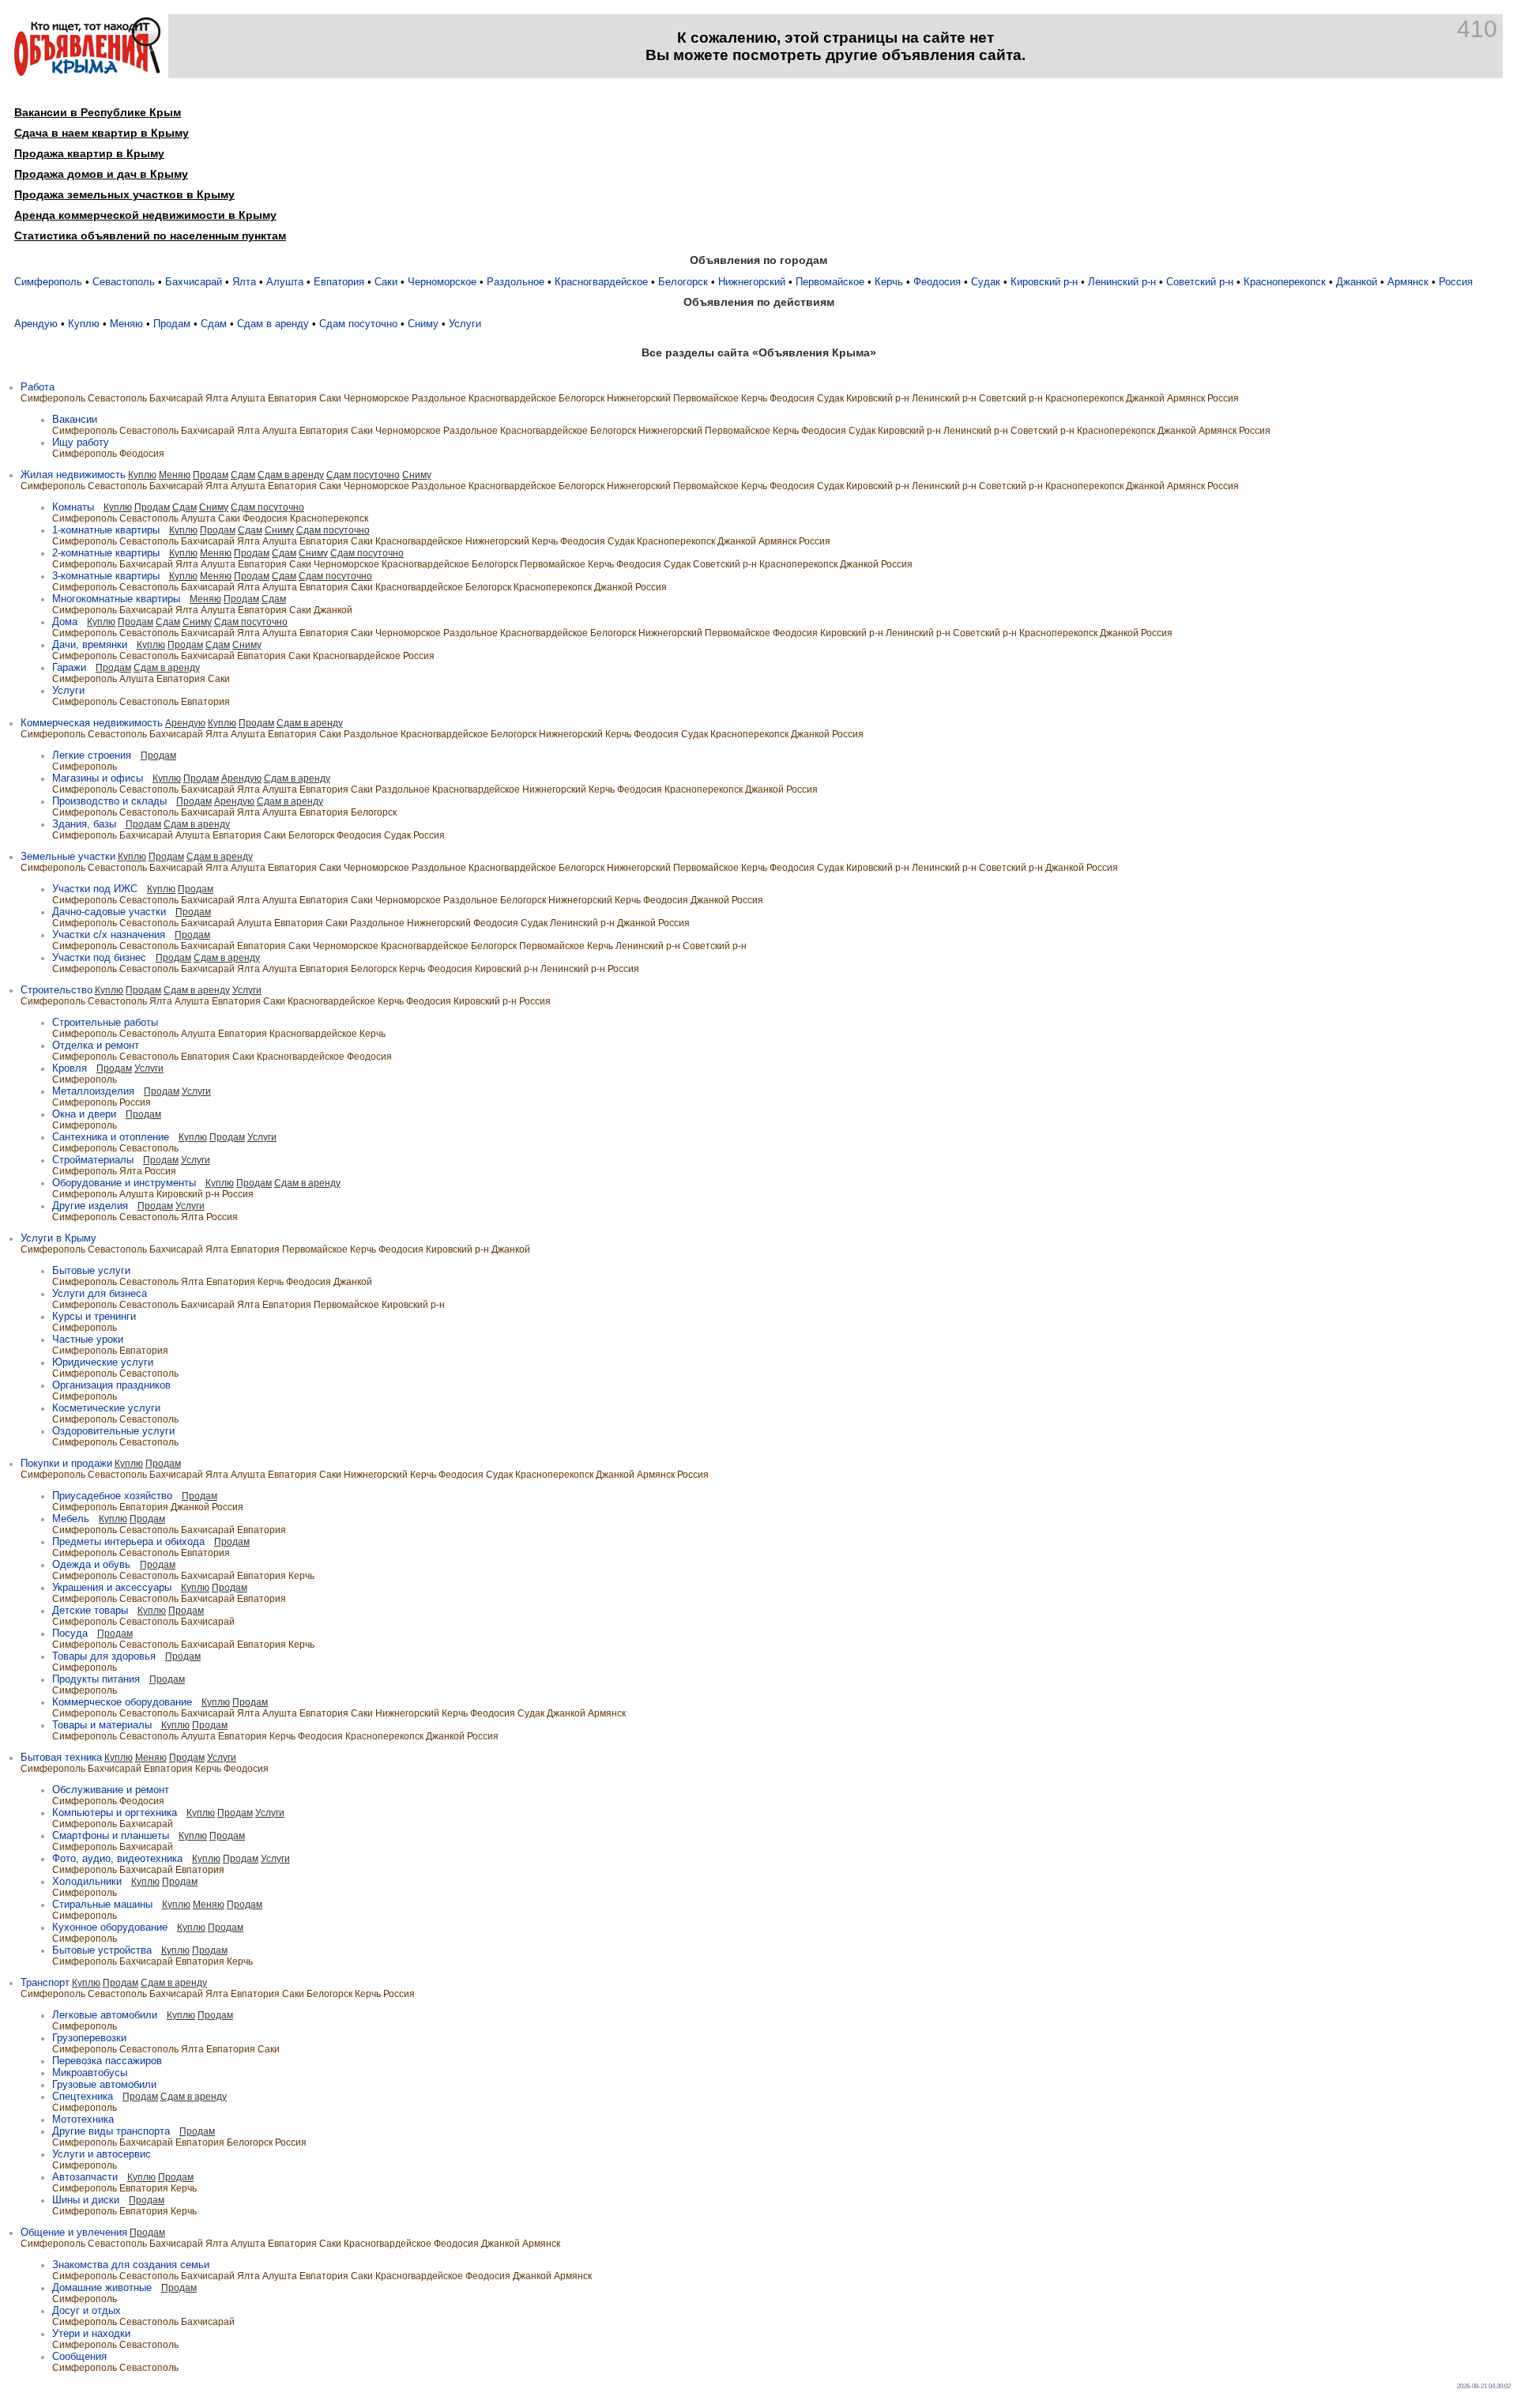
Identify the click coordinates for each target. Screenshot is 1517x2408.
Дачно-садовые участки (109, 912)
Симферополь (48, 282)
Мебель (71, 1519)
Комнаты (73, 507)
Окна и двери (84, 1114)
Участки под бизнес (99, 957)
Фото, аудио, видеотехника (117, 1858)
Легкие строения (92, 755)
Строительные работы (105, 1022)
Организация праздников (111, 1385)
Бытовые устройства (102, 1950)
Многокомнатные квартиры (116, 599)
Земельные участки (68, 856)
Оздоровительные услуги (113, 1431)
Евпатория (339, 282)
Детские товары (90, 1610)
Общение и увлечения (74, 2232)
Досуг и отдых (87, 2310)
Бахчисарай (194, 282)
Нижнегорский (752, 282)
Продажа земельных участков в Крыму (124, 194)
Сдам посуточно (358, 324)
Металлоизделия (93, 1091)
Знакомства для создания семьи (131, 2265)
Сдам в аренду (273, 324)
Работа (38, 387)
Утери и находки (91, 2333)
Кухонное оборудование (110, 1927)
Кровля (70, 1068)
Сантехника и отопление (111, 1137)
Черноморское (442, 282)
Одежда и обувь (91, 1564)
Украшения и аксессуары (112, 1587)
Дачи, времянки (90, 644)
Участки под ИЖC (95, 889)
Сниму (423, 324)
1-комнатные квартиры (106, 530)
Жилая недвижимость (73, 475)
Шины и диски (86, 2200)
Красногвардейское (601, 282)
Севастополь (124, 282)
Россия (1456, 282)
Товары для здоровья (104, 1656)
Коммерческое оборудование (122, 1702)
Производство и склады (109, 801)
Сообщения (79, 2356)
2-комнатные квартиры (106, 553)
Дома (65, 622)
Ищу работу (81, 442)
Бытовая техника (61, 1757)
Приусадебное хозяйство (112, 1496)
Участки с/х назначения (109, 935)
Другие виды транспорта (111, 2131)
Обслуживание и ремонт (111, 1790)
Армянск (1408, 282)
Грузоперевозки (89, 2038)
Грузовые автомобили (104, 2084)
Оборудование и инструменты (124, 1183)
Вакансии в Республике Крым (98, 112)
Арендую (36, 324)
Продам (172, 324)
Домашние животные (102, 2287)
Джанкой (1357, 282)
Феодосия (937, 282)
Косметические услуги (106, 1408)
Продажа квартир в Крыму (89, 153)
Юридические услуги (103, 1362)
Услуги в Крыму (58, 1238)
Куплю (84, 324)
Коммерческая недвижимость (92, 723)
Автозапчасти (85, 2177)
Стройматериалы (93, 1160)
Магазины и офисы (98, 778)
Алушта (285, 282)
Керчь (889, 282)
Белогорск (683, 282)
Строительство (56, 990)
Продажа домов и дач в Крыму (101, 174)
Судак (986, 282)
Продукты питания (96, 1679)
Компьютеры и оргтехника (115, 1813)
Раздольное (516, 282)
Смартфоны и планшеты (111, 1835)
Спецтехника (83, 2096)
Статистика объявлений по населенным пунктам (150, 236)
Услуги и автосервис (102, 2154)
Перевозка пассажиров (107, 2061)
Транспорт (45, 1982)
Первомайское (830, 282)
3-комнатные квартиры (106, 576)
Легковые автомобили (105, 2015)
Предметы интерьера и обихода (128, 1541)
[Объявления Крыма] (87, 72)
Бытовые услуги (91, 1270)
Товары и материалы (102, 1725)
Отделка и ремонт (96, 1045)
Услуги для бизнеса (100, 1293)
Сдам (214, 324)
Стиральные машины (102, 1904)
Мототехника (83, 2119)
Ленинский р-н (1122, 282)
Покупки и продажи (66, 1463)
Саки (386, 282)
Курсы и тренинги (94, 1316)
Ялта (244, 282)
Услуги (465, 324)
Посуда (70, 1633)
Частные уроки (88, 1339)
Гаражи (69, 667)
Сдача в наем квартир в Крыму (102, 133)
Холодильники (87, 1881)
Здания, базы (84, 824)
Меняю (126, 324)
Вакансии (75, 419)
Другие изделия (90, 1206)
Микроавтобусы (90, 2073)
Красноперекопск (1285, 282)
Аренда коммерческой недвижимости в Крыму (145, 215)
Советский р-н (1200, 282)
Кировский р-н (1044, 282)
